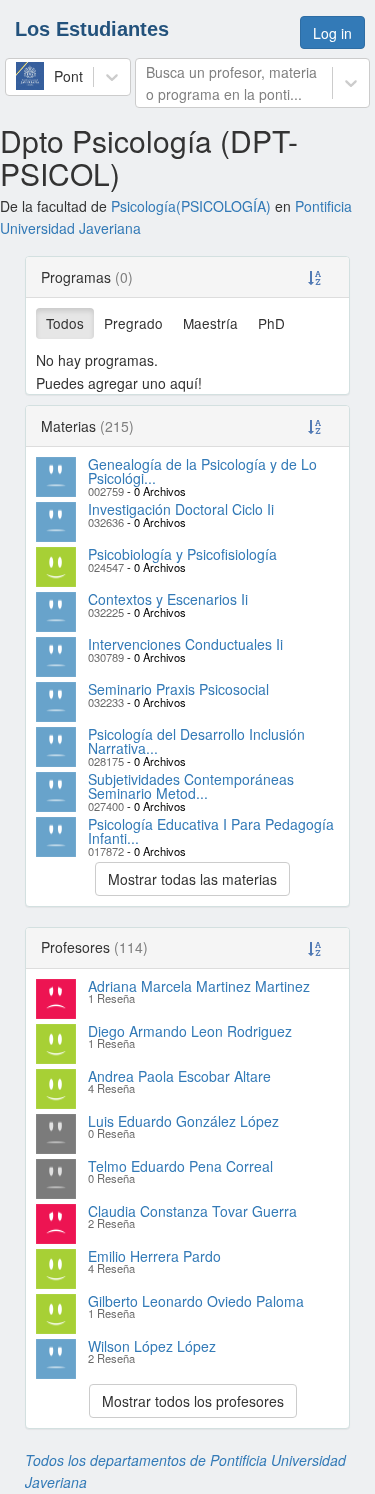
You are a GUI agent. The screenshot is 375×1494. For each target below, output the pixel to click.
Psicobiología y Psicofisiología (182, 554)
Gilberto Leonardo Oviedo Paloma (196, 1301)
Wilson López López (152, 1346)
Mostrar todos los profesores (193, 1401)
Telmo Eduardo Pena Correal (180, 1166)
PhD (271, 323)
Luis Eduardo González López (183, 1121)
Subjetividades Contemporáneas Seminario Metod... (191, 786)
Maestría (210, 323)
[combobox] (18, 76)
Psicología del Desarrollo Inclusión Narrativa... (196, 741)
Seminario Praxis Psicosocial (178, 689)
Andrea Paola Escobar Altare (179, 1076)
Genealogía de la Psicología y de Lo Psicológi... (202, 471)
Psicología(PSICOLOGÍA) (191, 206)
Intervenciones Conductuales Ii (185, 644)
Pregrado (133, 323)
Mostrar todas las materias (192, 879)
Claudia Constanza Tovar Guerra (192, 1211)
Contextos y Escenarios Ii (168, 599)
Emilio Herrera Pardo (154, 1256)
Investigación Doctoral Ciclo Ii (181, 509)
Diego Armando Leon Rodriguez (190, 1031)
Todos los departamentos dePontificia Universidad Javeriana (185, 1471)
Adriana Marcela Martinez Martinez (199, 986)
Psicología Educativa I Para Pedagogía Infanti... (211, 831)
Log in (332, 33)
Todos (65, 323)
